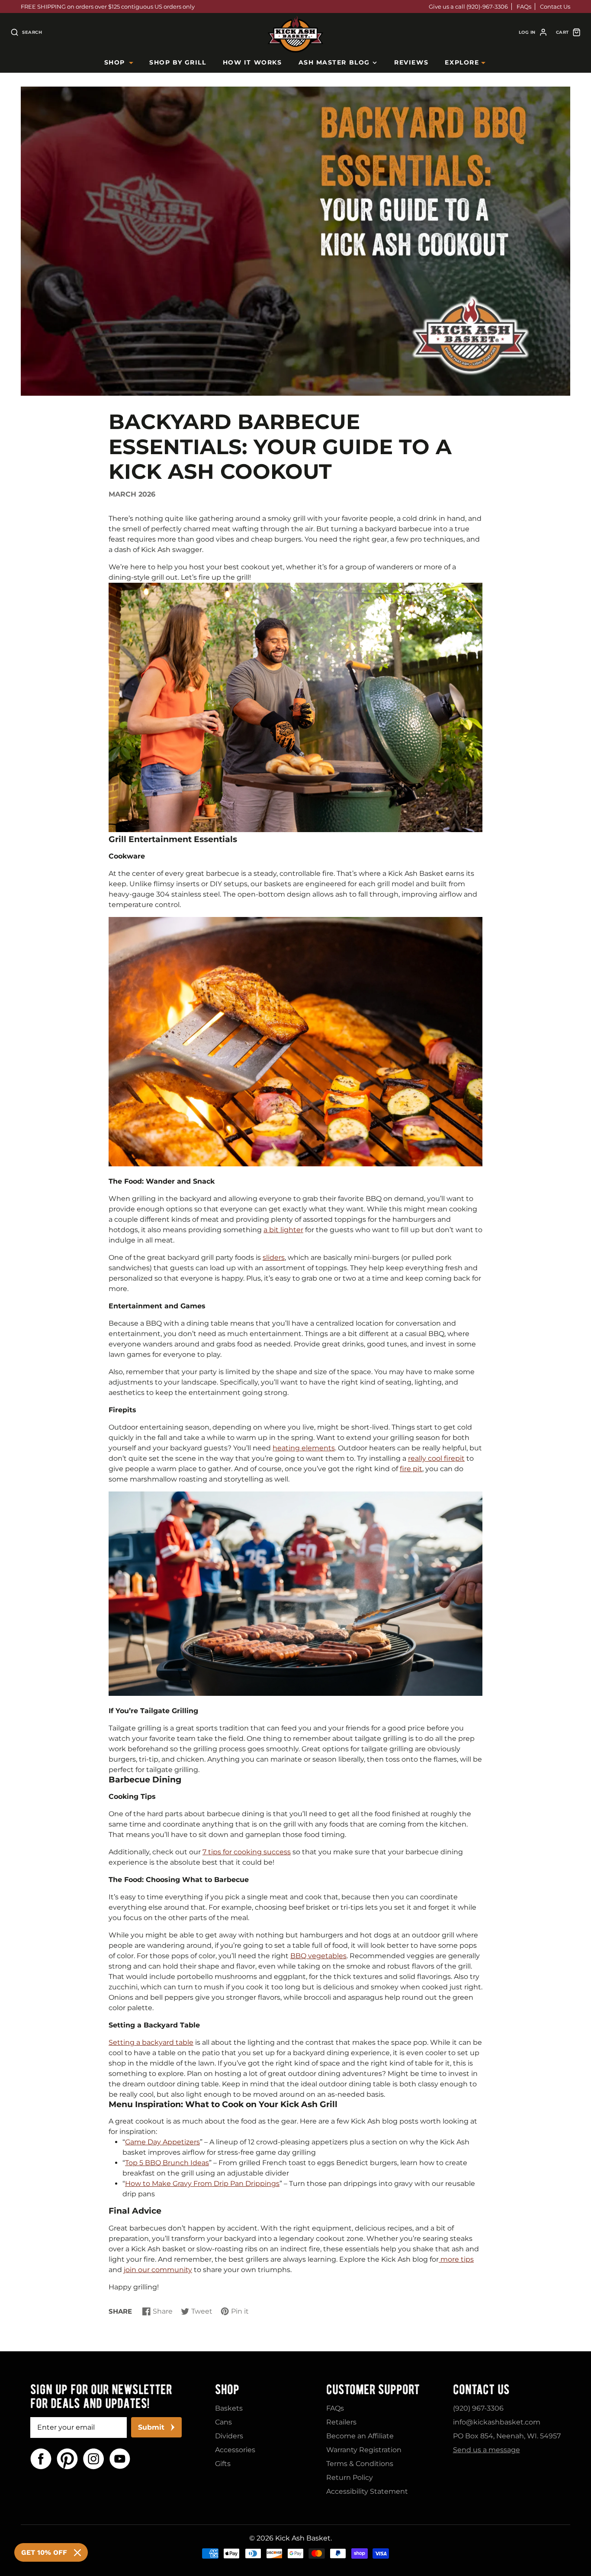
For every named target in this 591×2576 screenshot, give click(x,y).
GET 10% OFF (44, 2552)
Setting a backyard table (151, 2042)
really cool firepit (436, 1458)
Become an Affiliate (360, 2436)
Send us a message (487, 2450)
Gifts (223, 2464)
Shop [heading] (227, 2389)
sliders (274, 1257)
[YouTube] (120, 2459)
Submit (151, 2427)
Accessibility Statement (367, 2491)
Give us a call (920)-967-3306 (468, 6)
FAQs (524, 6)
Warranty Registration (364, 2450)
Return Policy (350, 2478)
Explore (462, 62)
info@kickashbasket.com (497, 2422)
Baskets (229, 2408)
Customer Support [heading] (373, 2389)
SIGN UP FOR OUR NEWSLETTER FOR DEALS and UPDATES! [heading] (101, 2396)
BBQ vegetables (318, 1956)
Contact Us (555, 6)
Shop (115, 62)
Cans (223, 2422)
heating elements (304, 1448)
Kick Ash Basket (303, 2538)
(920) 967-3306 (478, 2408)
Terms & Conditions (360, 2464)
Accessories (235, 2450)
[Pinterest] (67, 2459)
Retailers (341, 2422)
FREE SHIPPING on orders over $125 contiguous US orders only (108, 6)
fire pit (411, 1469)
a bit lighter (283, 1230)
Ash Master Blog (334, 62)
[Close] (77, 2553)
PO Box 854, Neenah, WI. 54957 (507, 2436)
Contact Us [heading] (481, 2389)
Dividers (229, 2436)
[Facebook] (41, 2459)
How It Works (252, 62)
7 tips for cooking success (247, 1852)
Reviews (411, 62)
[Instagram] (94, 2459)
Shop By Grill (178, 62)
